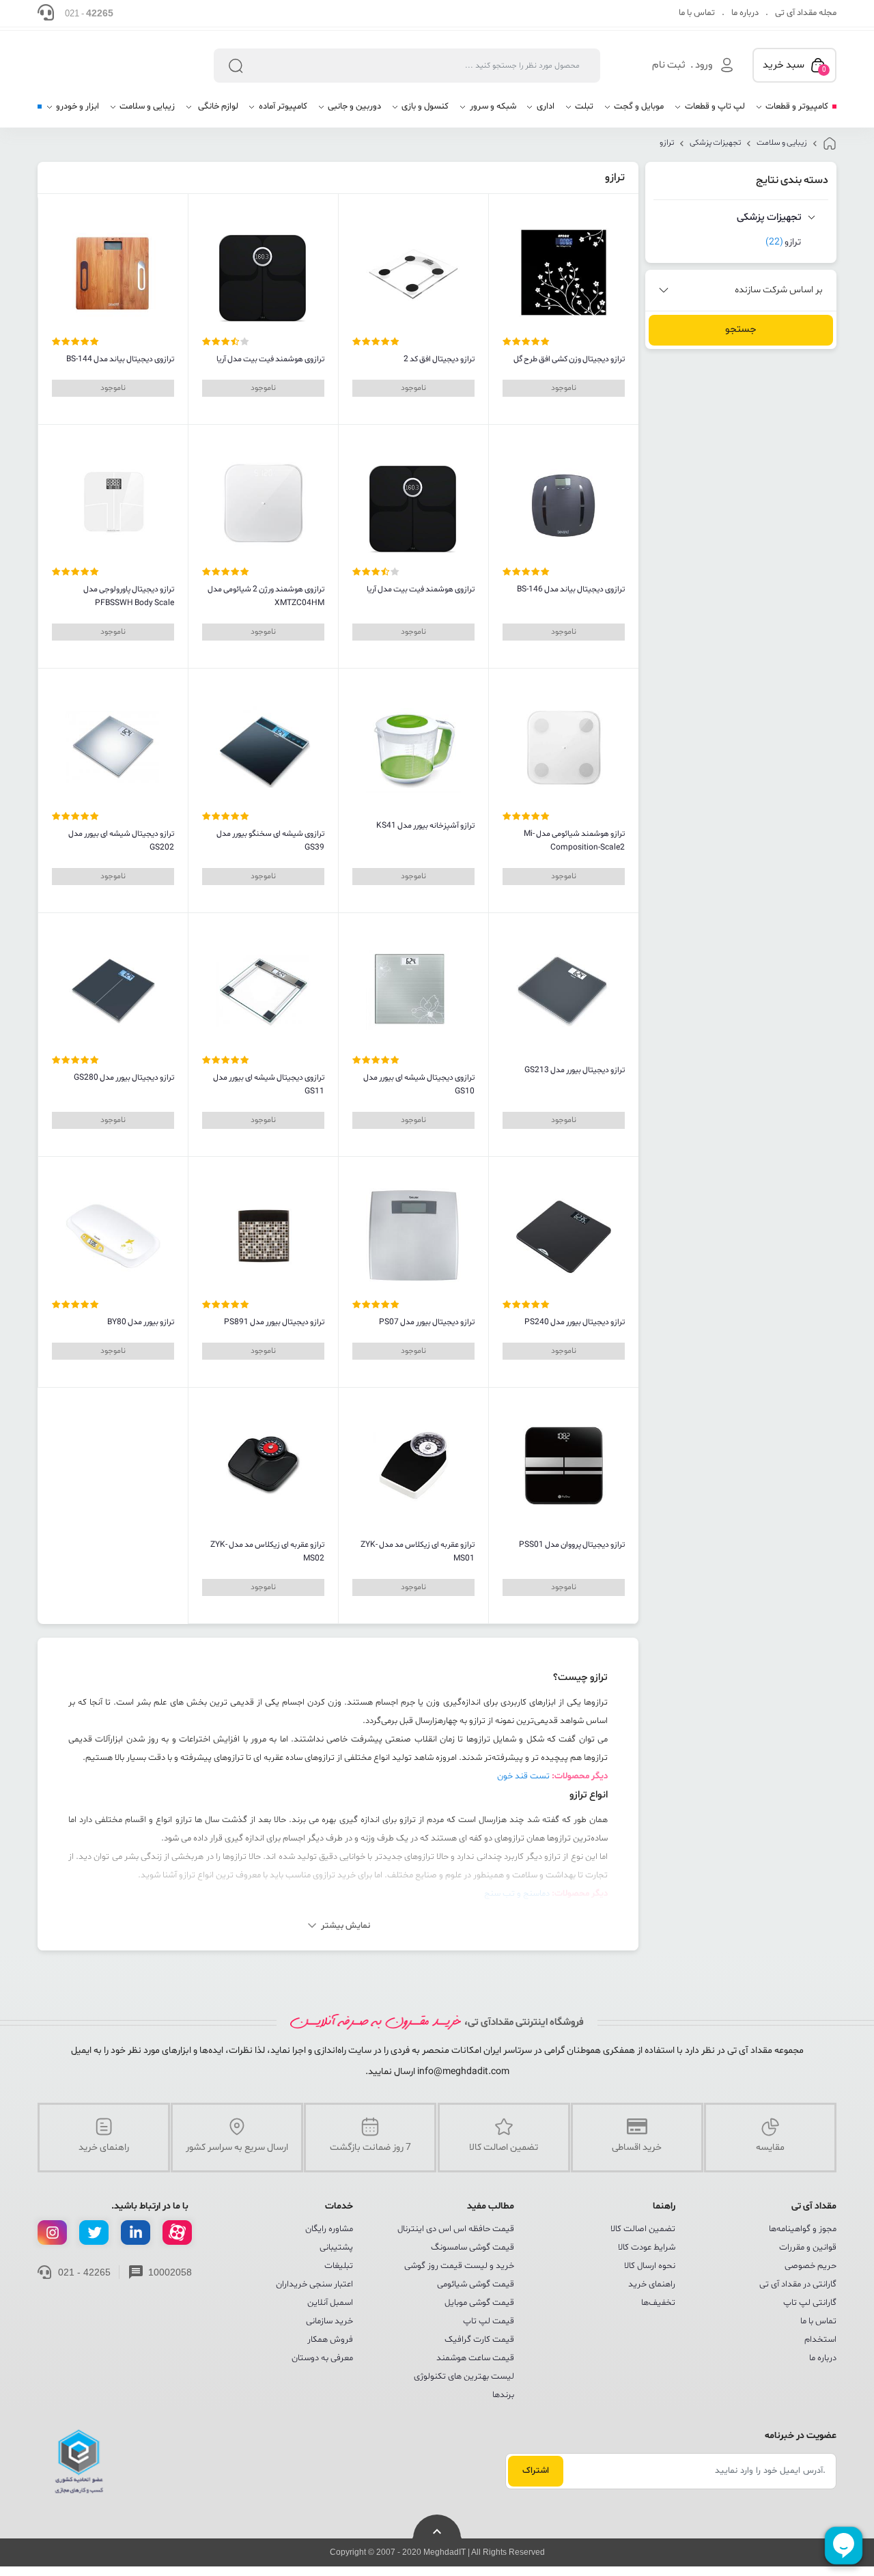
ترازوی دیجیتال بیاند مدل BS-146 (571, 589)
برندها (503, 2395)
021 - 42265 (84, 2272)
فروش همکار (330, 2340)
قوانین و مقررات (808, 2248)
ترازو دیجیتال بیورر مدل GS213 (575, 1070)
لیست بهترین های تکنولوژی (464, 2377)
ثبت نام (669, 65)
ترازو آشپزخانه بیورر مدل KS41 (425, 826)
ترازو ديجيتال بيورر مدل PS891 (274, 1322)
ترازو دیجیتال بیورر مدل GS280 (124, 1078)
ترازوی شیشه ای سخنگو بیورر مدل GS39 (270, 841)
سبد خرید (794, 66)
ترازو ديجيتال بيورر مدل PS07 (427, 1322)
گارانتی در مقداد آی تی (798, 2284)
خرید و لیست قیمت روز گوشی (459, 2266)
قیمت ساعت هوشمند (475, 2358)
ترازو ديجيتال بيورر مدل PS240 (575, 1322)
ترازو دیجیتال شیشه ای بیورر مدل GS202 (121, 841)
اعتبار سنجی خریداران (314, 2284)
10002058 (170, 2272)
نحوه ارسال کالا (650, 2266)
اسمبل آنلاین (330, 2303)
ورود (704, 65)
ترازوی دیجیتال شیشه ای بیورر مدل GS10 (419, 1084)
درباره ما (745, 13)
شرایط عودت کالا (647, 2248)
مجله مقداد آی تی (806, 13)
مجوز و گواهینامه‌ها (803, 2229)
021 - (89, 13)
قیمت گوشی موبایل (479, 2303)
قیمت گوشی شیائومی (476, 2284)
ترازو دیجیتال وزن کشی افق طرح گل (569, 359)
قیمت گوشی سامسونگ (473, 2248)
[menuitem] (792, 112)
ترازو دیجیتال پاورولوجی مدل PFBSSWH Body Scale (129, 596)
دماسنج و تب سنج (517, 1894)
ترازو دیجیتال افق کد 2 (439, 359)
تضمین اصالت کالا (643, 2229)
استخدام (820, 2340)
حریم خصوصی (810, 2266)
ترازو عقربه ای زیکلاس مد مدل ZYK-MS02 (267, 1552)
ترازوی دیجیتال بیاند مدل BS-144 (120, 359)
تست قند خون (523, 1776)
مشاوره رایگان (329, 2229)
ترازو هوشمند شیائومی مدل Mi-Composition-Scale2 (574, 841)
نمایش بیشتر (346, 1926)
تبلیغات (339, 2266)
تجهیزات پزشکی (715, 143)
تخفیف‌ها (658, 2303)
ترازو (667, 143)
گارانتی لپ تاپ (810, 2303)
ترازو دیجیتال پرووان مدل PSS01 (572, 1545)
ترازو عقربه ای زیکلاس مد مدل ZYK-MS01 (418, 1552)
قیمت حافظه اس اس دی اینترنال (456, 2229)
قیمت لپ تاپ (489, 2321)
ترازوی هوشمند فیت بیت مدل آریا (270, 359)
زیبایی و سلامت (782, 143)
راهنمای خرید (652, 2284)
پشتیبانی (336, 2248)
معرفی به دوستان (322, 2358)
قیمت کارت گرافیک (479, 2340)
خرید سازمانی (329, 2321)
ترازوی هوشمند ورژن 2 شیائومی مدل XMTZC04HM (266, 596)
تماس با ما (697, 13)
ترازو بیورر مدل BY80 (141, 1322)
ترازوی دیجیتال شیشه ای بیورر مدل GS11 (269, 1084)
